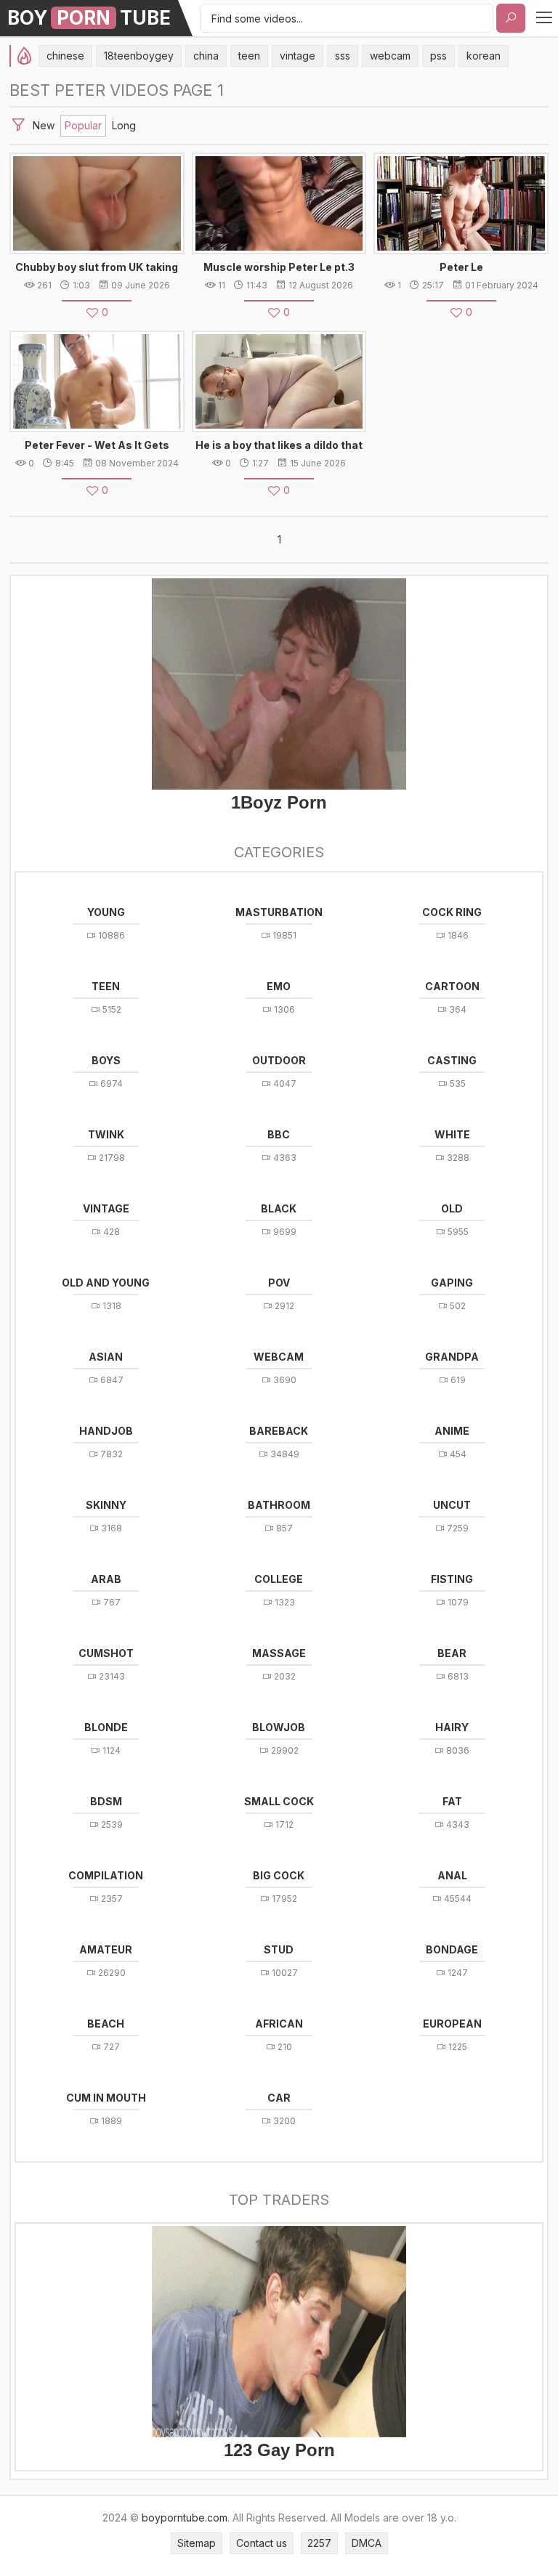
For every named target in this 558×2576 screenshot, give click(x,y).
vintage (298, 56)
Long (124, 125)
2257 (319, 2543)
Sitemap (197, 2543)
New (44, 125)
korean (484, 56)
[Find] (511, 18)
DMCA (367, 2543)
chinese (65, 56)
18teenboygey (139, 56)
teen (249, 56)
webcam (390, 56)
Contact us (262, 2543)
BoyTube (89, 18)
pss (438, 56)
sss (343, 56)
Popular (83, 125)
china (206, 56)
